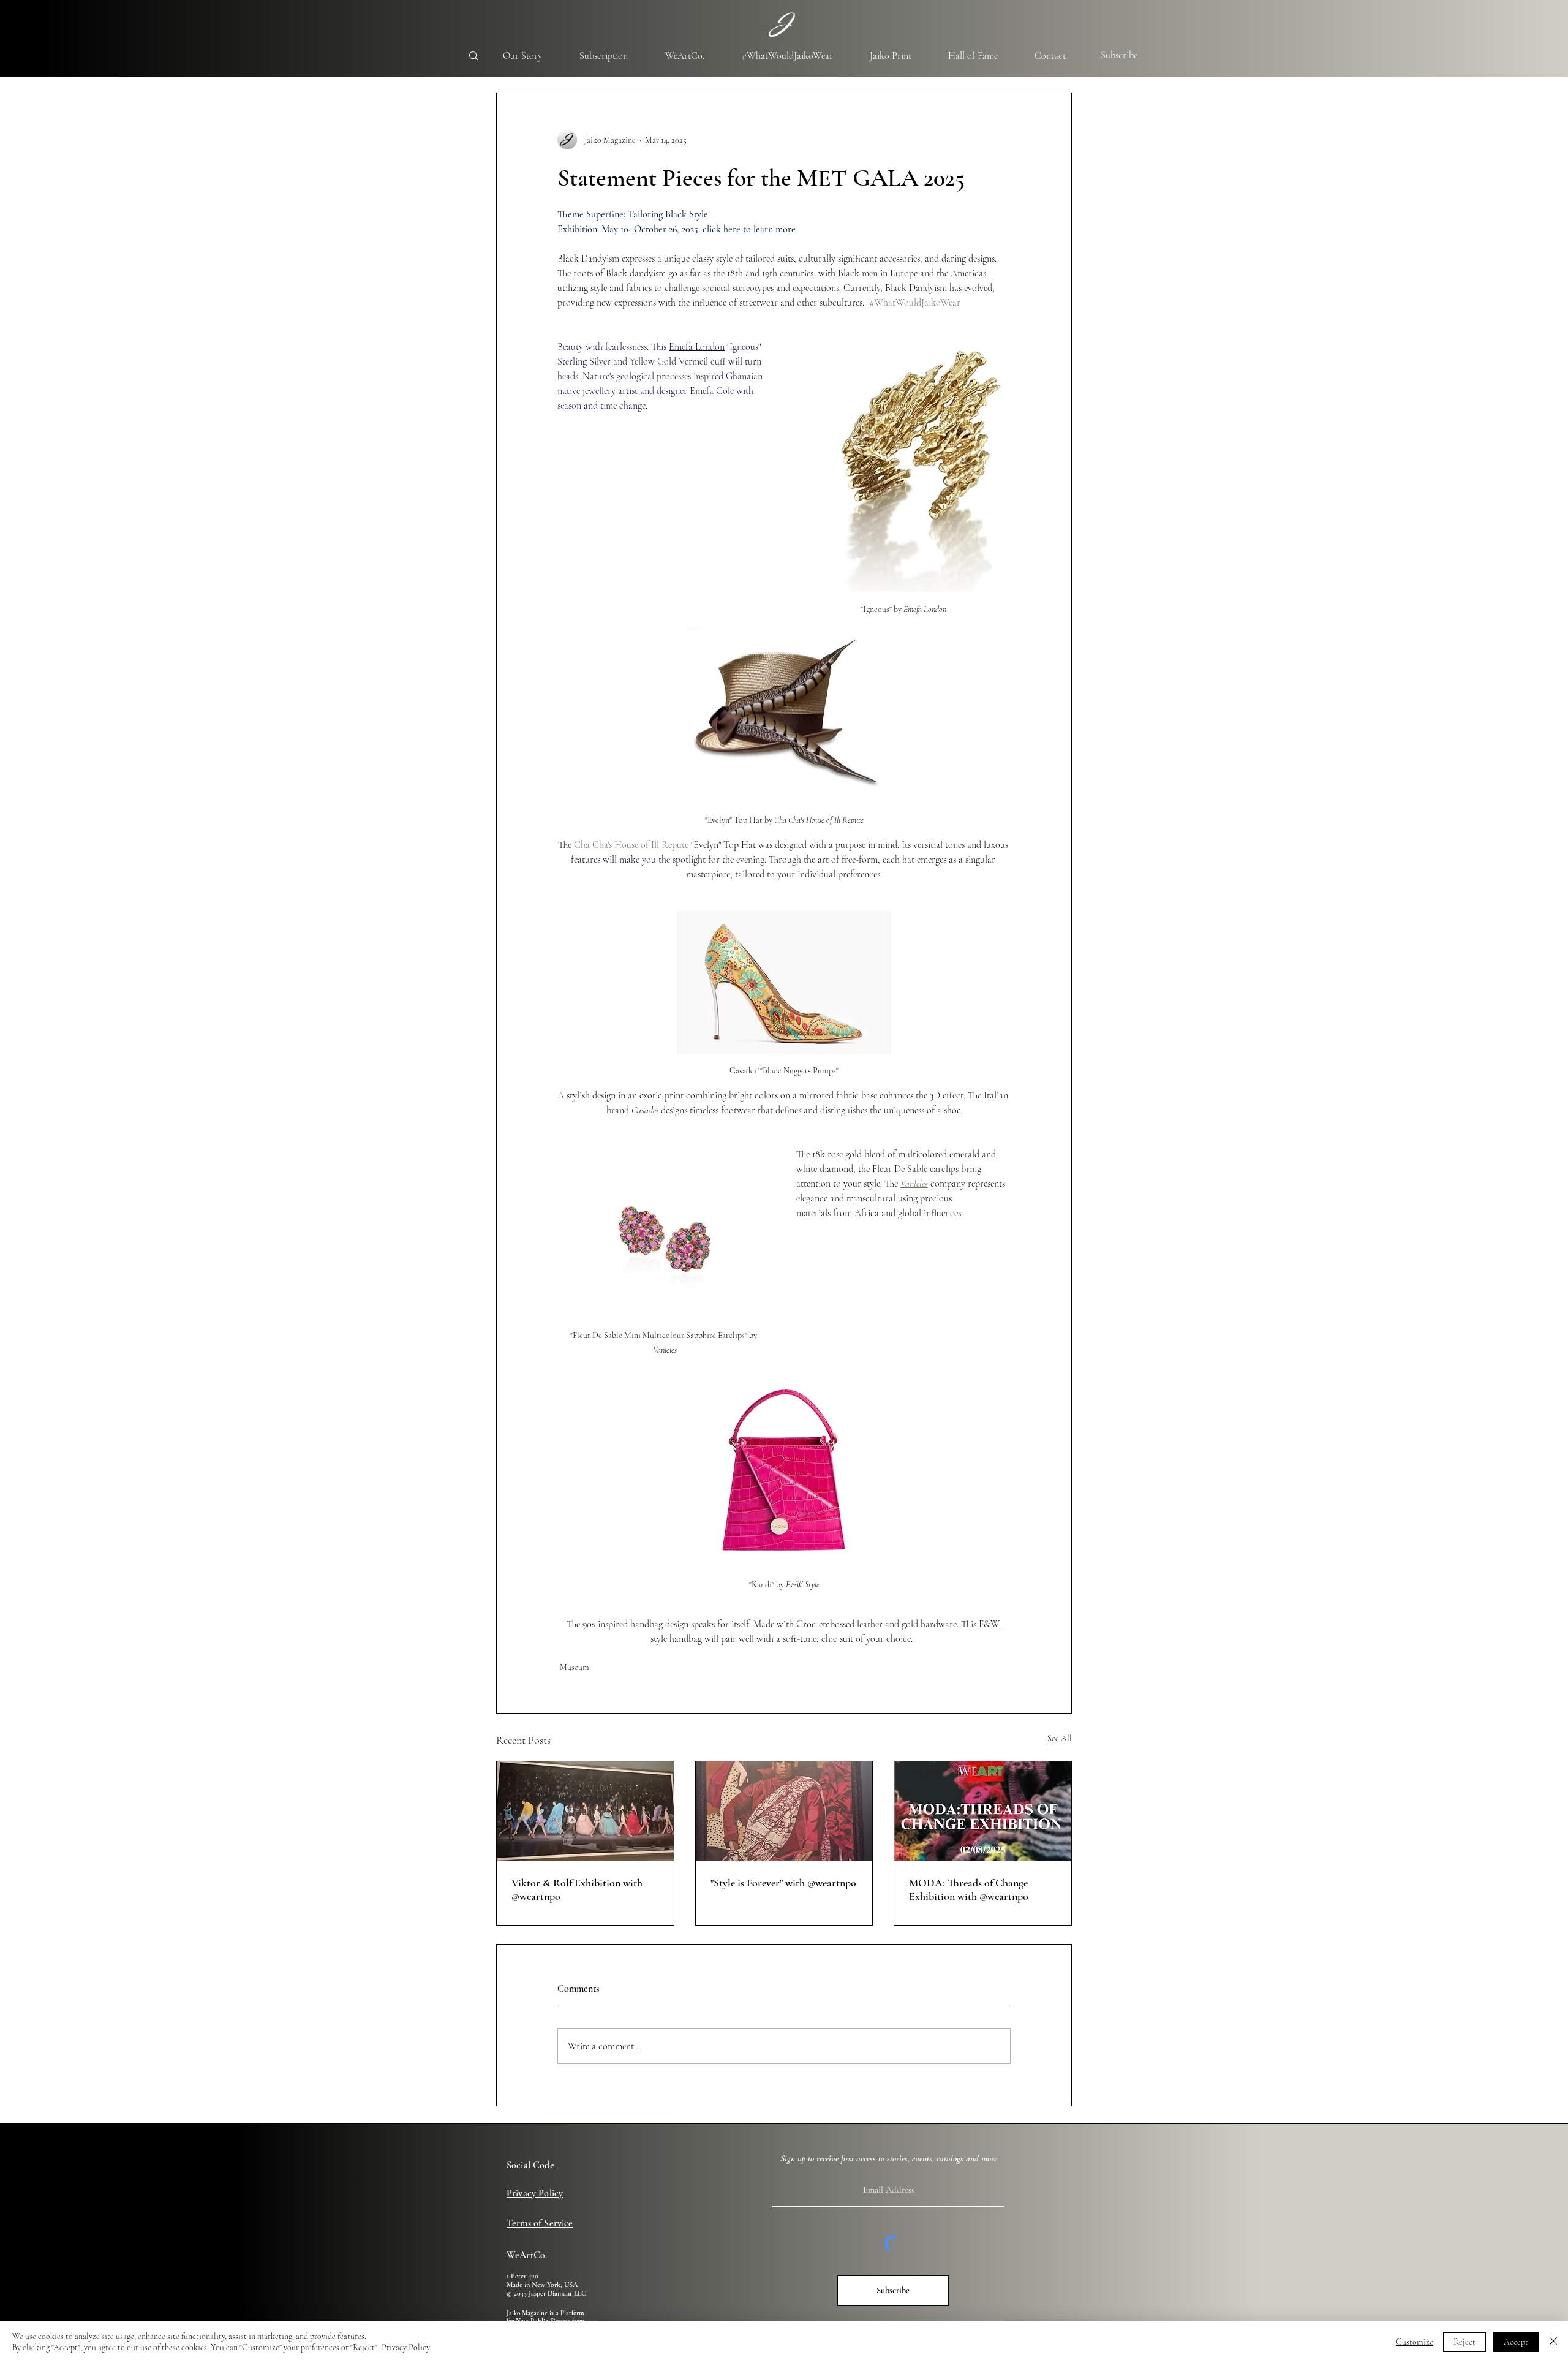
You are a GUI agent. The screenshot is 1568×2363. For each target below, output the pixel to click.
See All (1060, 1738)
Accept (1516, 2342)
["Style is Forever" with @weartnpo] (784, 1811)
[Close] (1553, 2342)
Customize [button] (1415, 2342)
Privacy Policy (406, 2347)
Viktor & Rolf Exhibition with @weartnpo (577, 1889)
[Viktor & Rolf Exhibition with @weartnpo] (585, 1811)
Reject (1464, 2342)
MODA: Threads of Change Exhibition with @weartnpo (969, 1889)
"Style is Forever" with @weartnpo (783, 1883)
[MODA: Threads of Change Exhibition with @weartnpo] (983, 1811)
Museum (575, 1667)
